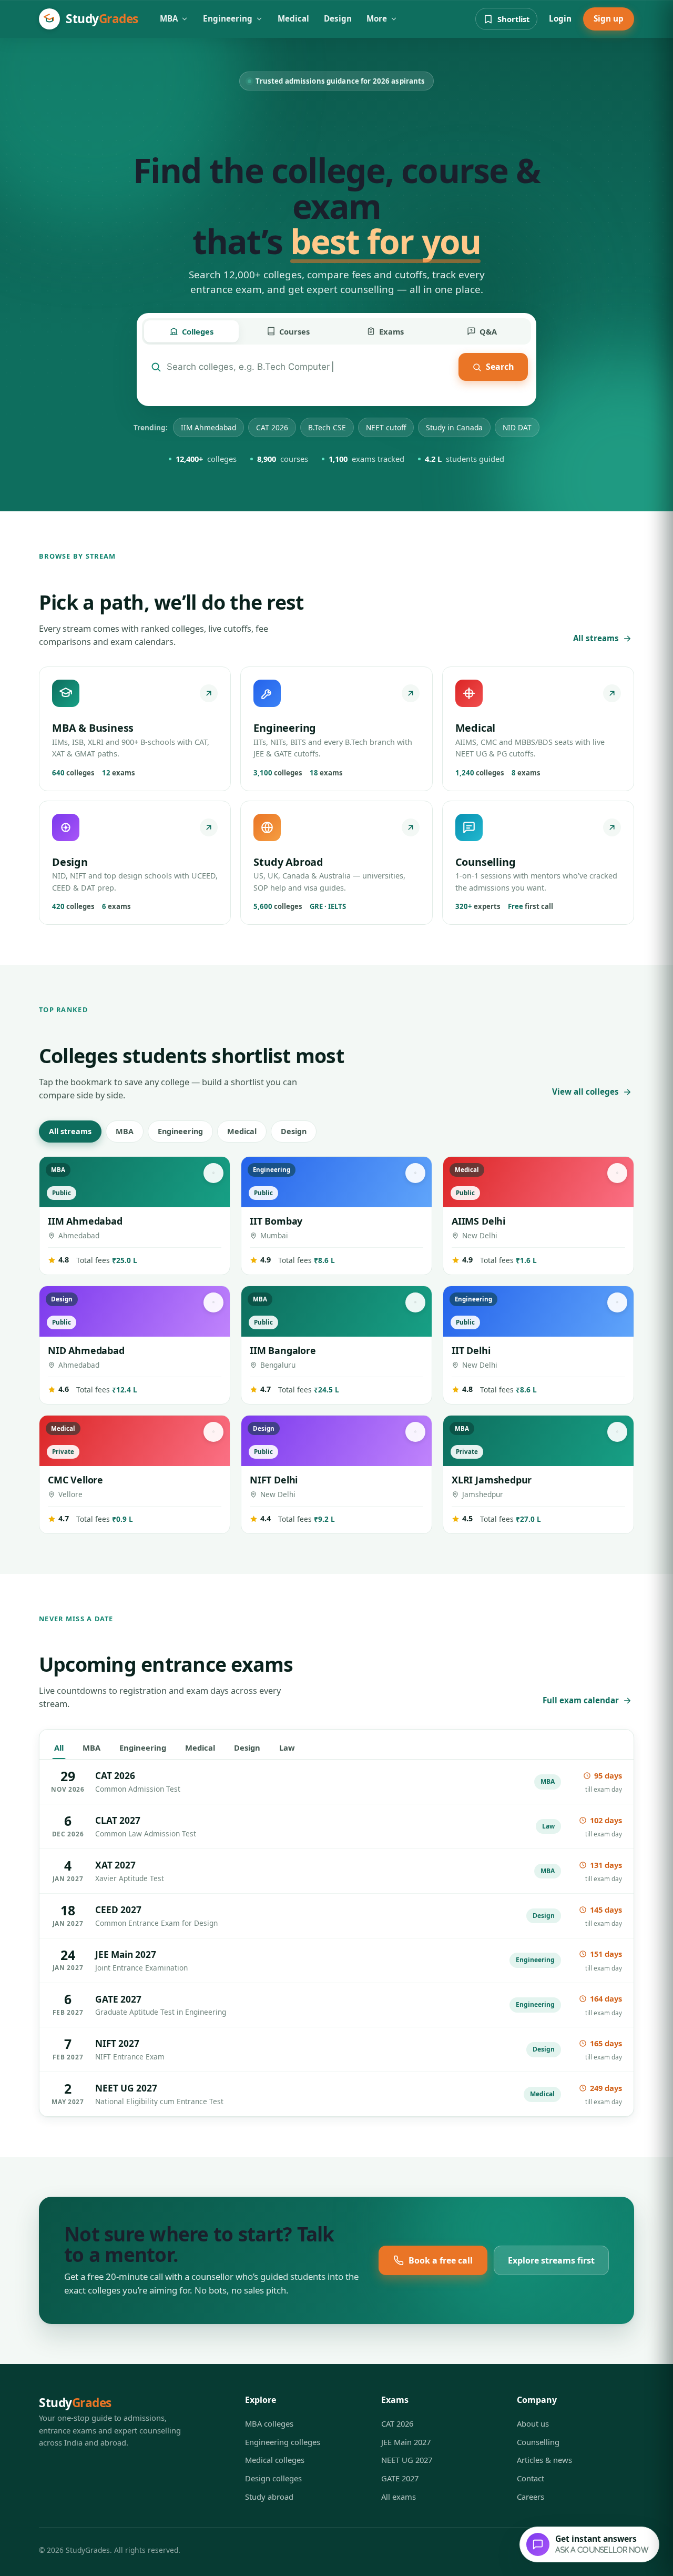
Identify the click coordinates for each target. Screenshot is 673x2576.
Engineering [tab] (143, 1747)
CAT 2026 (272, 427)
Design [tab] (247, 1747)
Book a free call (441, 2260)
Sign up (609, 18)
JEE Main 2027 (406, 2442)
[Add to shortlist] (213, 1173)
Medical (293, 18)
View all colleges (585, 1092)
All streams (596, 638)
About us (533, 2423)
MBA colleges (269, 2423)
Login (560, 18)
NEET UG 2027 (407, 2460)
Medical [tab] (200, 1747)
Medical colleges (275, 2460)
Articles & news (544, 2460)
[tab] (191, 332)
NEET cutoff (386, 427)
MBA (169, 18)
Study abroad (269, 2497)
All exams (399, 2497)
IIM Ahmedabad (208, 427)
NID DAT (517, 427)
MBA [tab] (91, 1747)
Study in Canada (454, 427)
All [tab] (59, 1747)
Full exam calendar (581, 1700)
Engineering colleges (283, 2442)
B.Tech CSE (327, 427)
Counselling (538, 2442)
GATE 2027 (400, 2478)
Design (338, 18)
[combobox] (310, 367)
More (377, 18)
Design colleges (273, 2478)
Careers (531, 2497)
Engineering (228, 18)
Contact (531, 2478)
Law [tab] (287, 1747)
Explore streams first (551, 2260)
